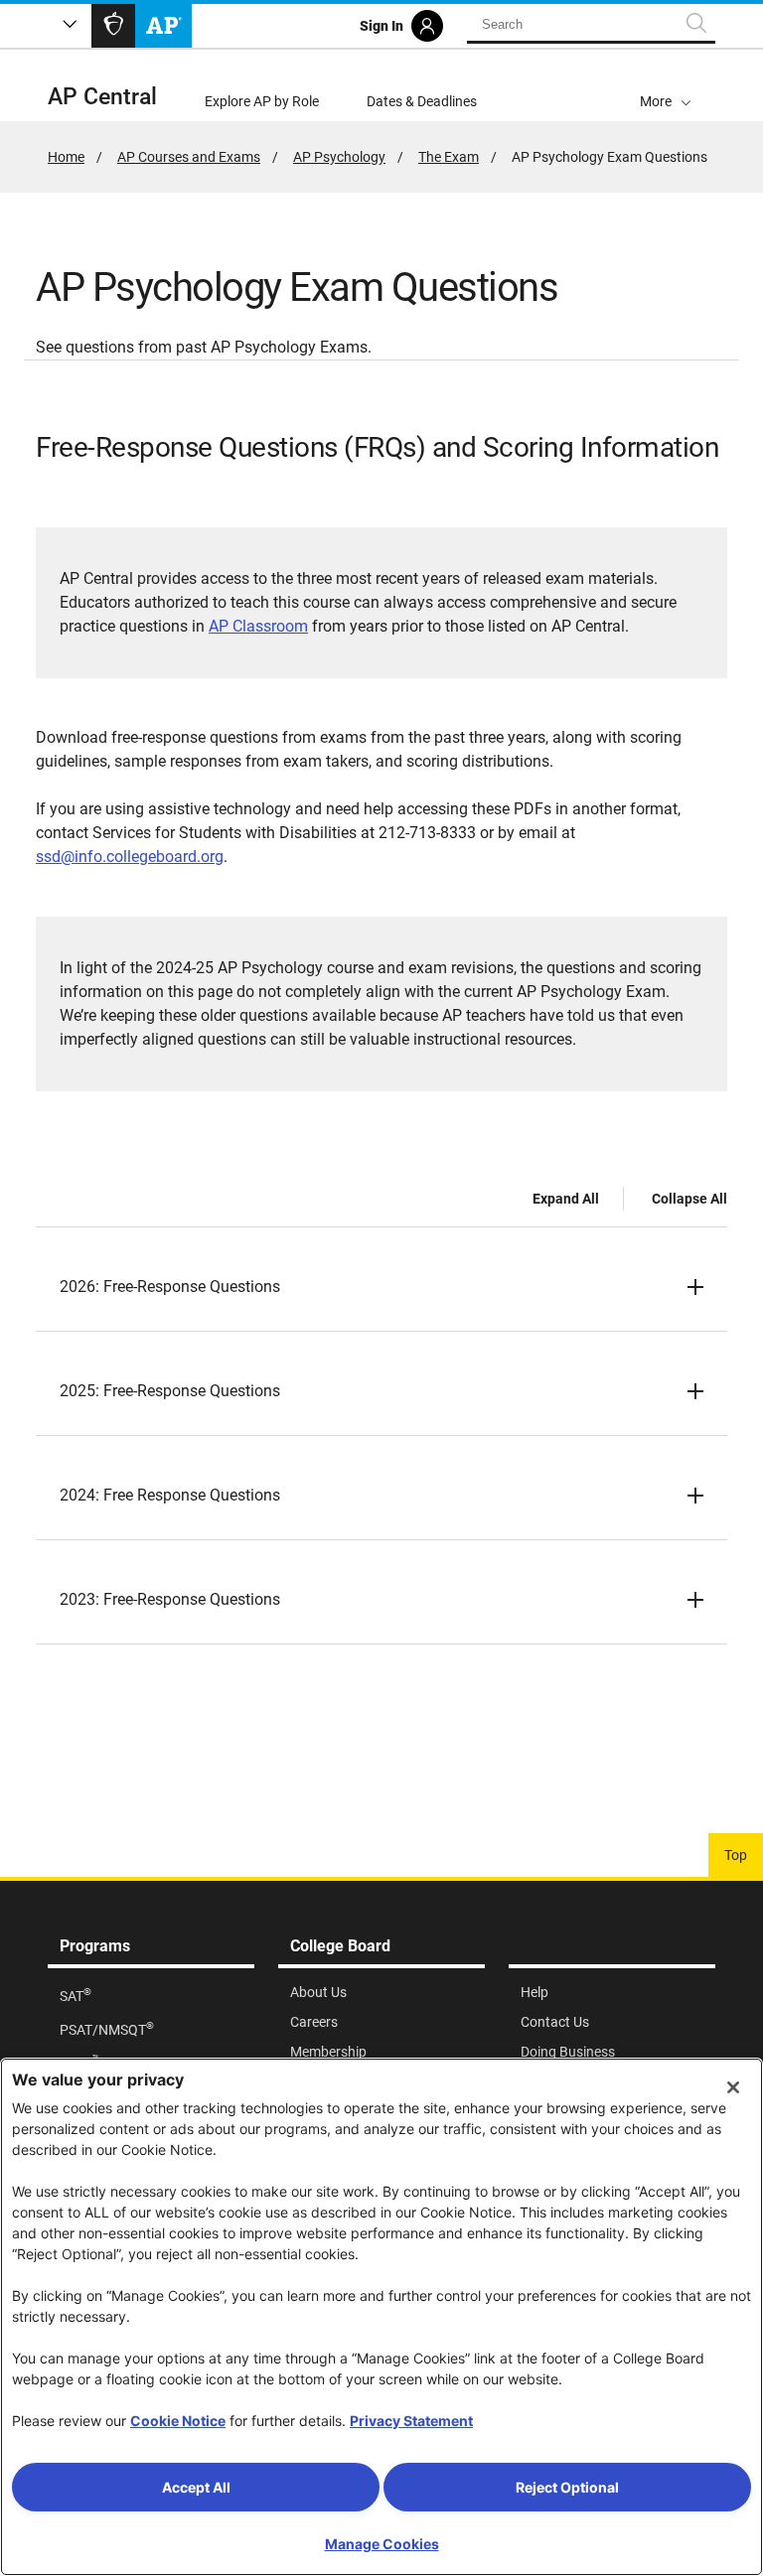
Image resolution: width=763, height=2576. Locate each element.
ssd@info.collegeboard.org (130, 857)
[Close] (733, 2087)
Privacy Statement (411, 2421)
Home (66, 157)
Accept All (196, 2487)
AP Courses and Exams (189, 157)
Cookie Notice (178, 2421)
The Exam (449, 157)
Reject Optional (567, 2487)
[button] (666, 85)
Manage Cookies (382, 2544)
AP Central (102, 97)
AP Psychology (339, 157)
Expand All (566, 1199)
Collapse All (689, 1199)
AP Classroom (258, 626)
